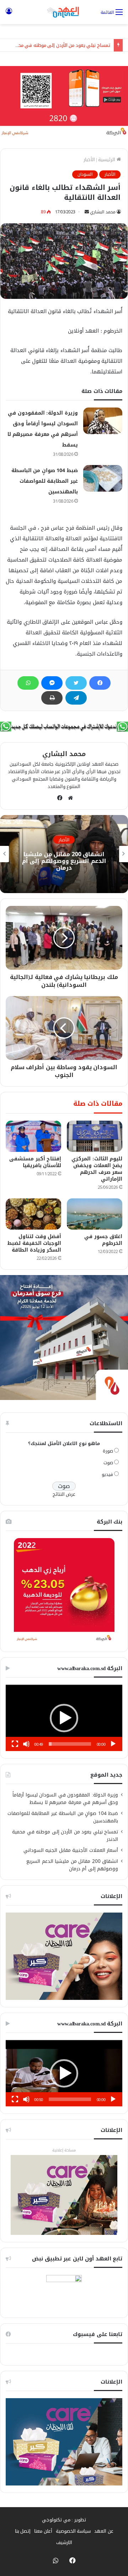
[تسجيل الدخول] (9, 15)
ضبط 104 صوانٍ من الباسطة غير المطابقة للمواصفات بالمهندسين (45, 481)
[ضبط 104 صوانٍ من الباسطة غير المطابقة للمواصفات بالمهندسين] (103, 478)
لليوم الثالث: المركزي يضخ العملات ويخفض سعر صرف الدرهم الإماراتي (97, 1169)
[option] (64, 854)
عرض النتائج (64, 1494)
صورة (108, 1451)
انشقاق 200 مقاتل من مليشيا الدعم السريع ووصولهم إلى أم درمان (64, 861)
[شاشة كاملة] (15, 1744)
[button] (64, 1718)
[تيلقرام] (76, 698)
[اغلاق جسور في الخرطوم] (95, 1214)
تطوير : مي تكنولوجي (64, 2520)
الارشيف (64, 2542)
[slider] (70, 1744)
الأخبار (89, 160)
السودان (85, 174)
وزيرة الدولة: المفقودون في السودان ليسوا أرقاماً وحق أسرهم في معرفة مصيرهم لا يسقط (65, 1799)
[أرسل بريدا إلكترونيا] (87, 212)
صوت (108, 1463)
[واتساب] (28, 683)
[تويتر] (76, 683)
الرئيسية (107, 160)
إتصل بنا (23, 2531)
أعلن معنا (43, 2531)
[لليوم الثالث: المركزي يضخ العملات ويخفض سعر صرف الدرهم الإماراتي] (95, 1136)
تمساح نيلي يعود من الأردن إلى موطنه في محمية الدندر (65, 1836)
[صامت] (26, 1744)
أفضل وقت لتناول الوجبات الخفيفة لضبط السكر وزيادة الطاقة (34, 1243)
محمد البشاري (103, 212)
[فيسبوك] (100, 683)
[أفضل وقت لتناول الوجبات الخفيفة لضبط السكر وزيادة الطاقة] (33, 1214)
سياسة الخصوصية (73, 2531)
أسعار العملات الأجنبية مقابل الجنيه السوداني (70, 1850)
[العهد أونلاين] (64, 12)
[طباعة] (52, 698)
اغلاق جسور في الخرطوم (103, 1240)
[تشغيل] (113, 1744)
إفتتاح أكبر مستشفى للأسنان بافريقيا (35, 1162)
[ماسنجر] (52, 683)
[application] (64, 1718)
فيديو (107, 1474)
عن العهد (104, 2531)
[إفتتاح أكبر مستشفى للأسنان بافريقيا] (33, 1136)
